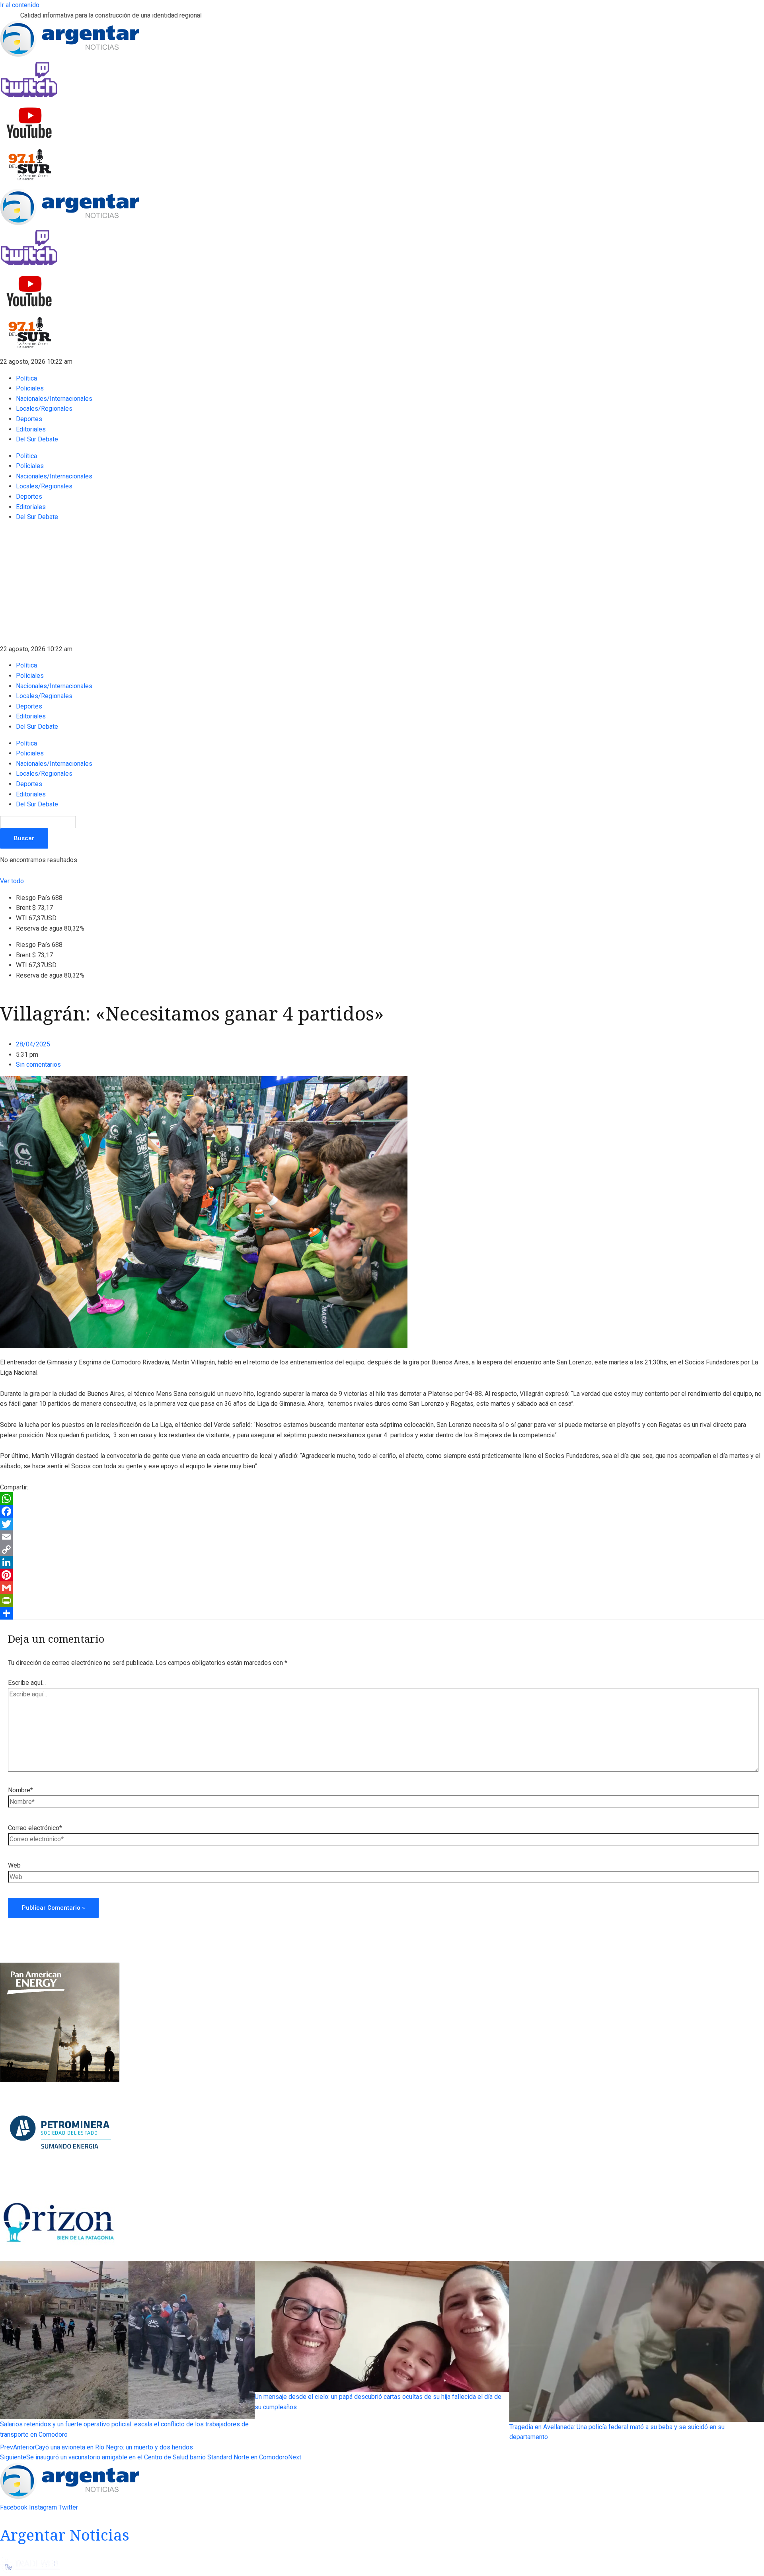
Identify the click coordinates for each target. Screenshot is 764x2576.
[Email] (382, 1537)
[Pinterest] (382, 1575)
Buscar (24, 838)
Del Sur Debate (37, 439)
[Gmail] (382, 1588)
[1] (60, 2256)
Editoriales (31, 429)
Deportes (29, 419)
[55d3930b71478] (60, 2080)
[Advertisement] (382, 584)
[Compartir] (382, 1613)
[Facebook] (382, 1511)
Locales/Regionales (44, 409)
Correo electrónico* (35, 1828)
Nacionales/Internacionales (54, 399)
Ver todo (12, 881)
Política (26, 378)
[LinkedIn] (382, 1562)
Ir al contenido (20, 5)
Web (14, 1865)
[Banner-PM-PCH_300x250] (60, 2183)
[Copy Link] (382, 1550)
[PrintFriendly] (382, 1600)
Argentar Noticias (65, 2535)
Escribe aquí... (27, 1683)
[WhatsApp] (382, 1499)
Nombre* (20, 1790)
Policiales (30, 388)
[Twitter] (382, 1524)
